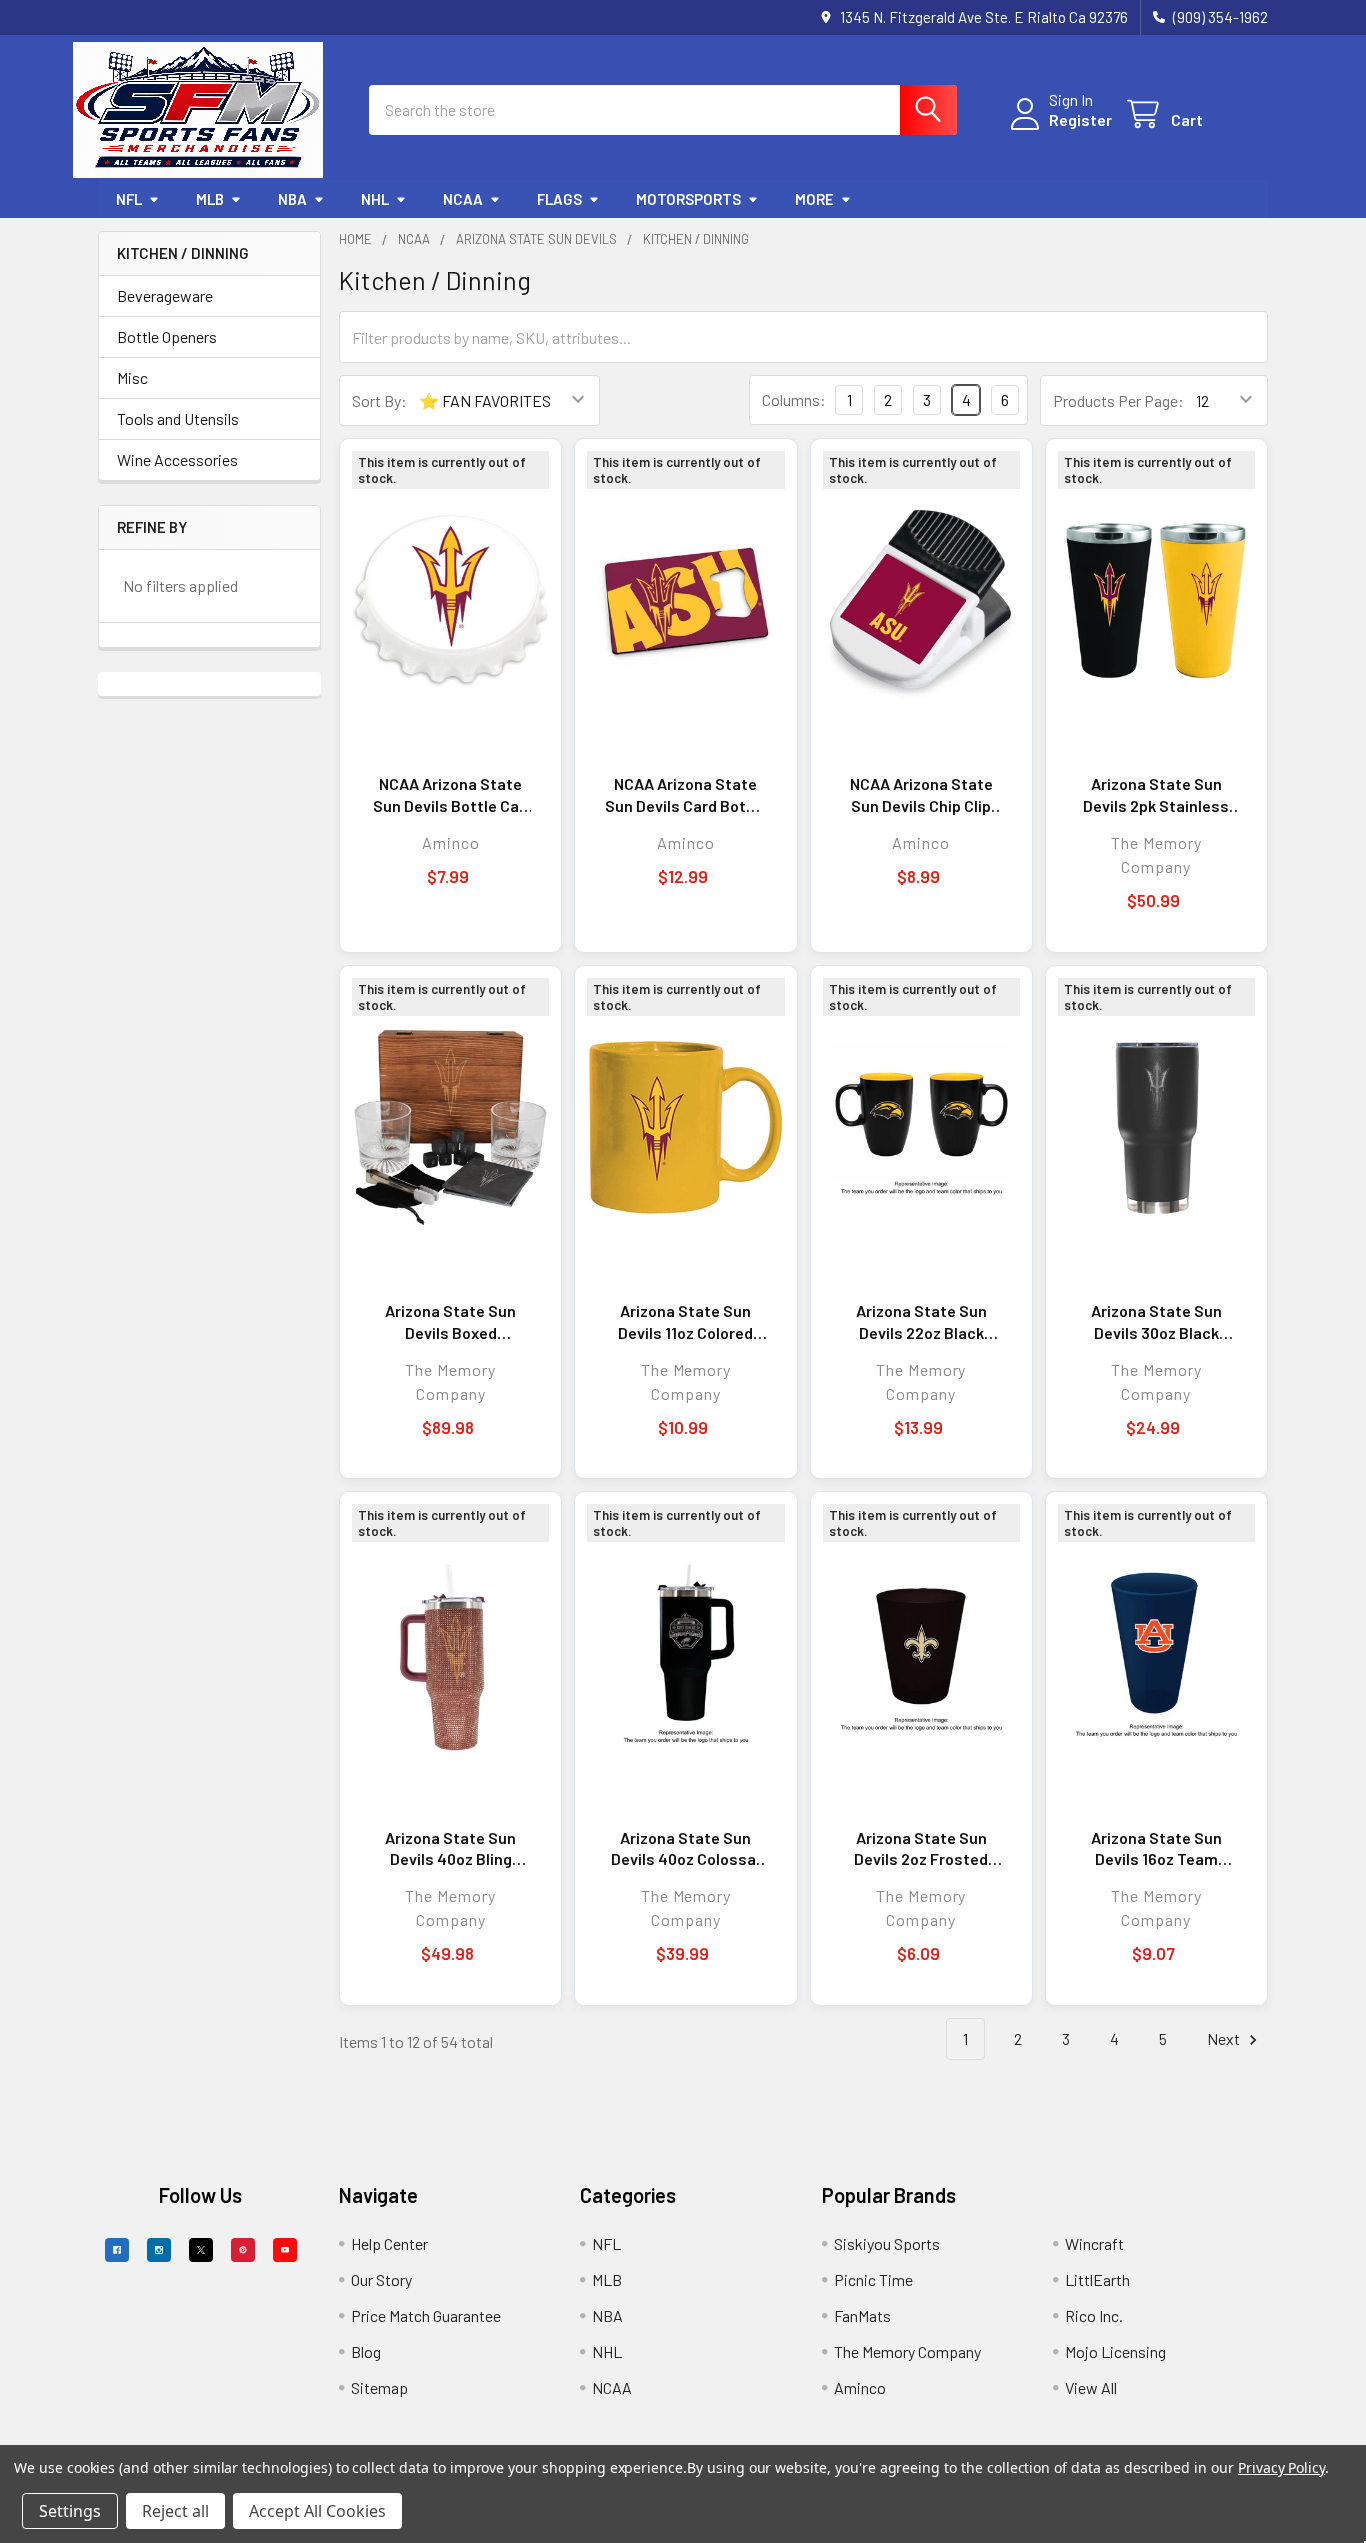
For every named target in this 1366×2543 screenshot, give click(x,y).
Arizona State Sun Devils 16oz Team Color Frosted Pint (1156, 1849)
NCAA (463, 199)
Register (1080, 119)
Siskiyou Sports (887, 2243)
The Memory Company (907, 2351)
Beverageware (165, 295)
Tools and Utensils (178, 418)
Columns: (794, 399)
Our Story (381, 2279)
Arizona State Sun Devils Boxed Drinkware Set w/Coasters (450, 1322)
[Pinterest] (243, 2250)
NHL (375, 199)
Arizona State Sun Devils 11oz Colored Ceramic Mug (685, 1322)
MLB (210, 199)
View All (1091, 2387)
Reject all (175, 2511)
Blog (366, 2351)
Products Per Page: (1118, 400)
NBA (292, 199)
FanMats (862, 2315)
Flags (559, 199)
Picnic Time (873, 2279)
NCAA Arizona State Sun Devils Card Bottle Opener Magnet (685, 795)
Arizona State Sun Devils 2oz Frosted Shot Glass (921, 1849)
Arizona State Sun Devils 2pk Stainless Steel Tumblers (1156, 795)
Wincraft (1094, 2243)
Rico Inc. (1094, 2315)
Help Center (389, 2243)
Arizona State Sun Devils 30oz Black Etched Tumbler (1156, 1322)
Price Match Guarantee (426, 2315)
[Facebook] (117, 2250)
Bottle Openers (167, 336)
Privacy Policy (1281, 2467)
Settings (70, 2511)
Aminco (860, 2387)
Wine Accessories (177, 459)
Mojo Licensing (1115, 2351)
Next (1225, 2038)
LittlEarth (1097, 2279)
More (814, 199)
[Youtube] (285, 2250)
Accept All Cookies (317, 2511)
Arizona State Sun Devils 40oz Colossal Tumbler (685, 1849)
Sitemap (379, 2387)
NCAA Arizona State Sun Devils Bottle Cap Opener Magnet (450, 795)
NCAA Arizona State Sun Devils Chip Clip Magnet (921, 795)
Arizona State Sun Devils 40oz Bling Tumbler (450, 1849)
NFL (129, 199)
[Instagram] (159, 2250)
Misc (132, 377)
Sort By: (379, 400)
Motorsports (688, 199)
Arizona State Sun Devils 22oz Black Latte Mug (921, 1322)
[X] (201, 2250)
